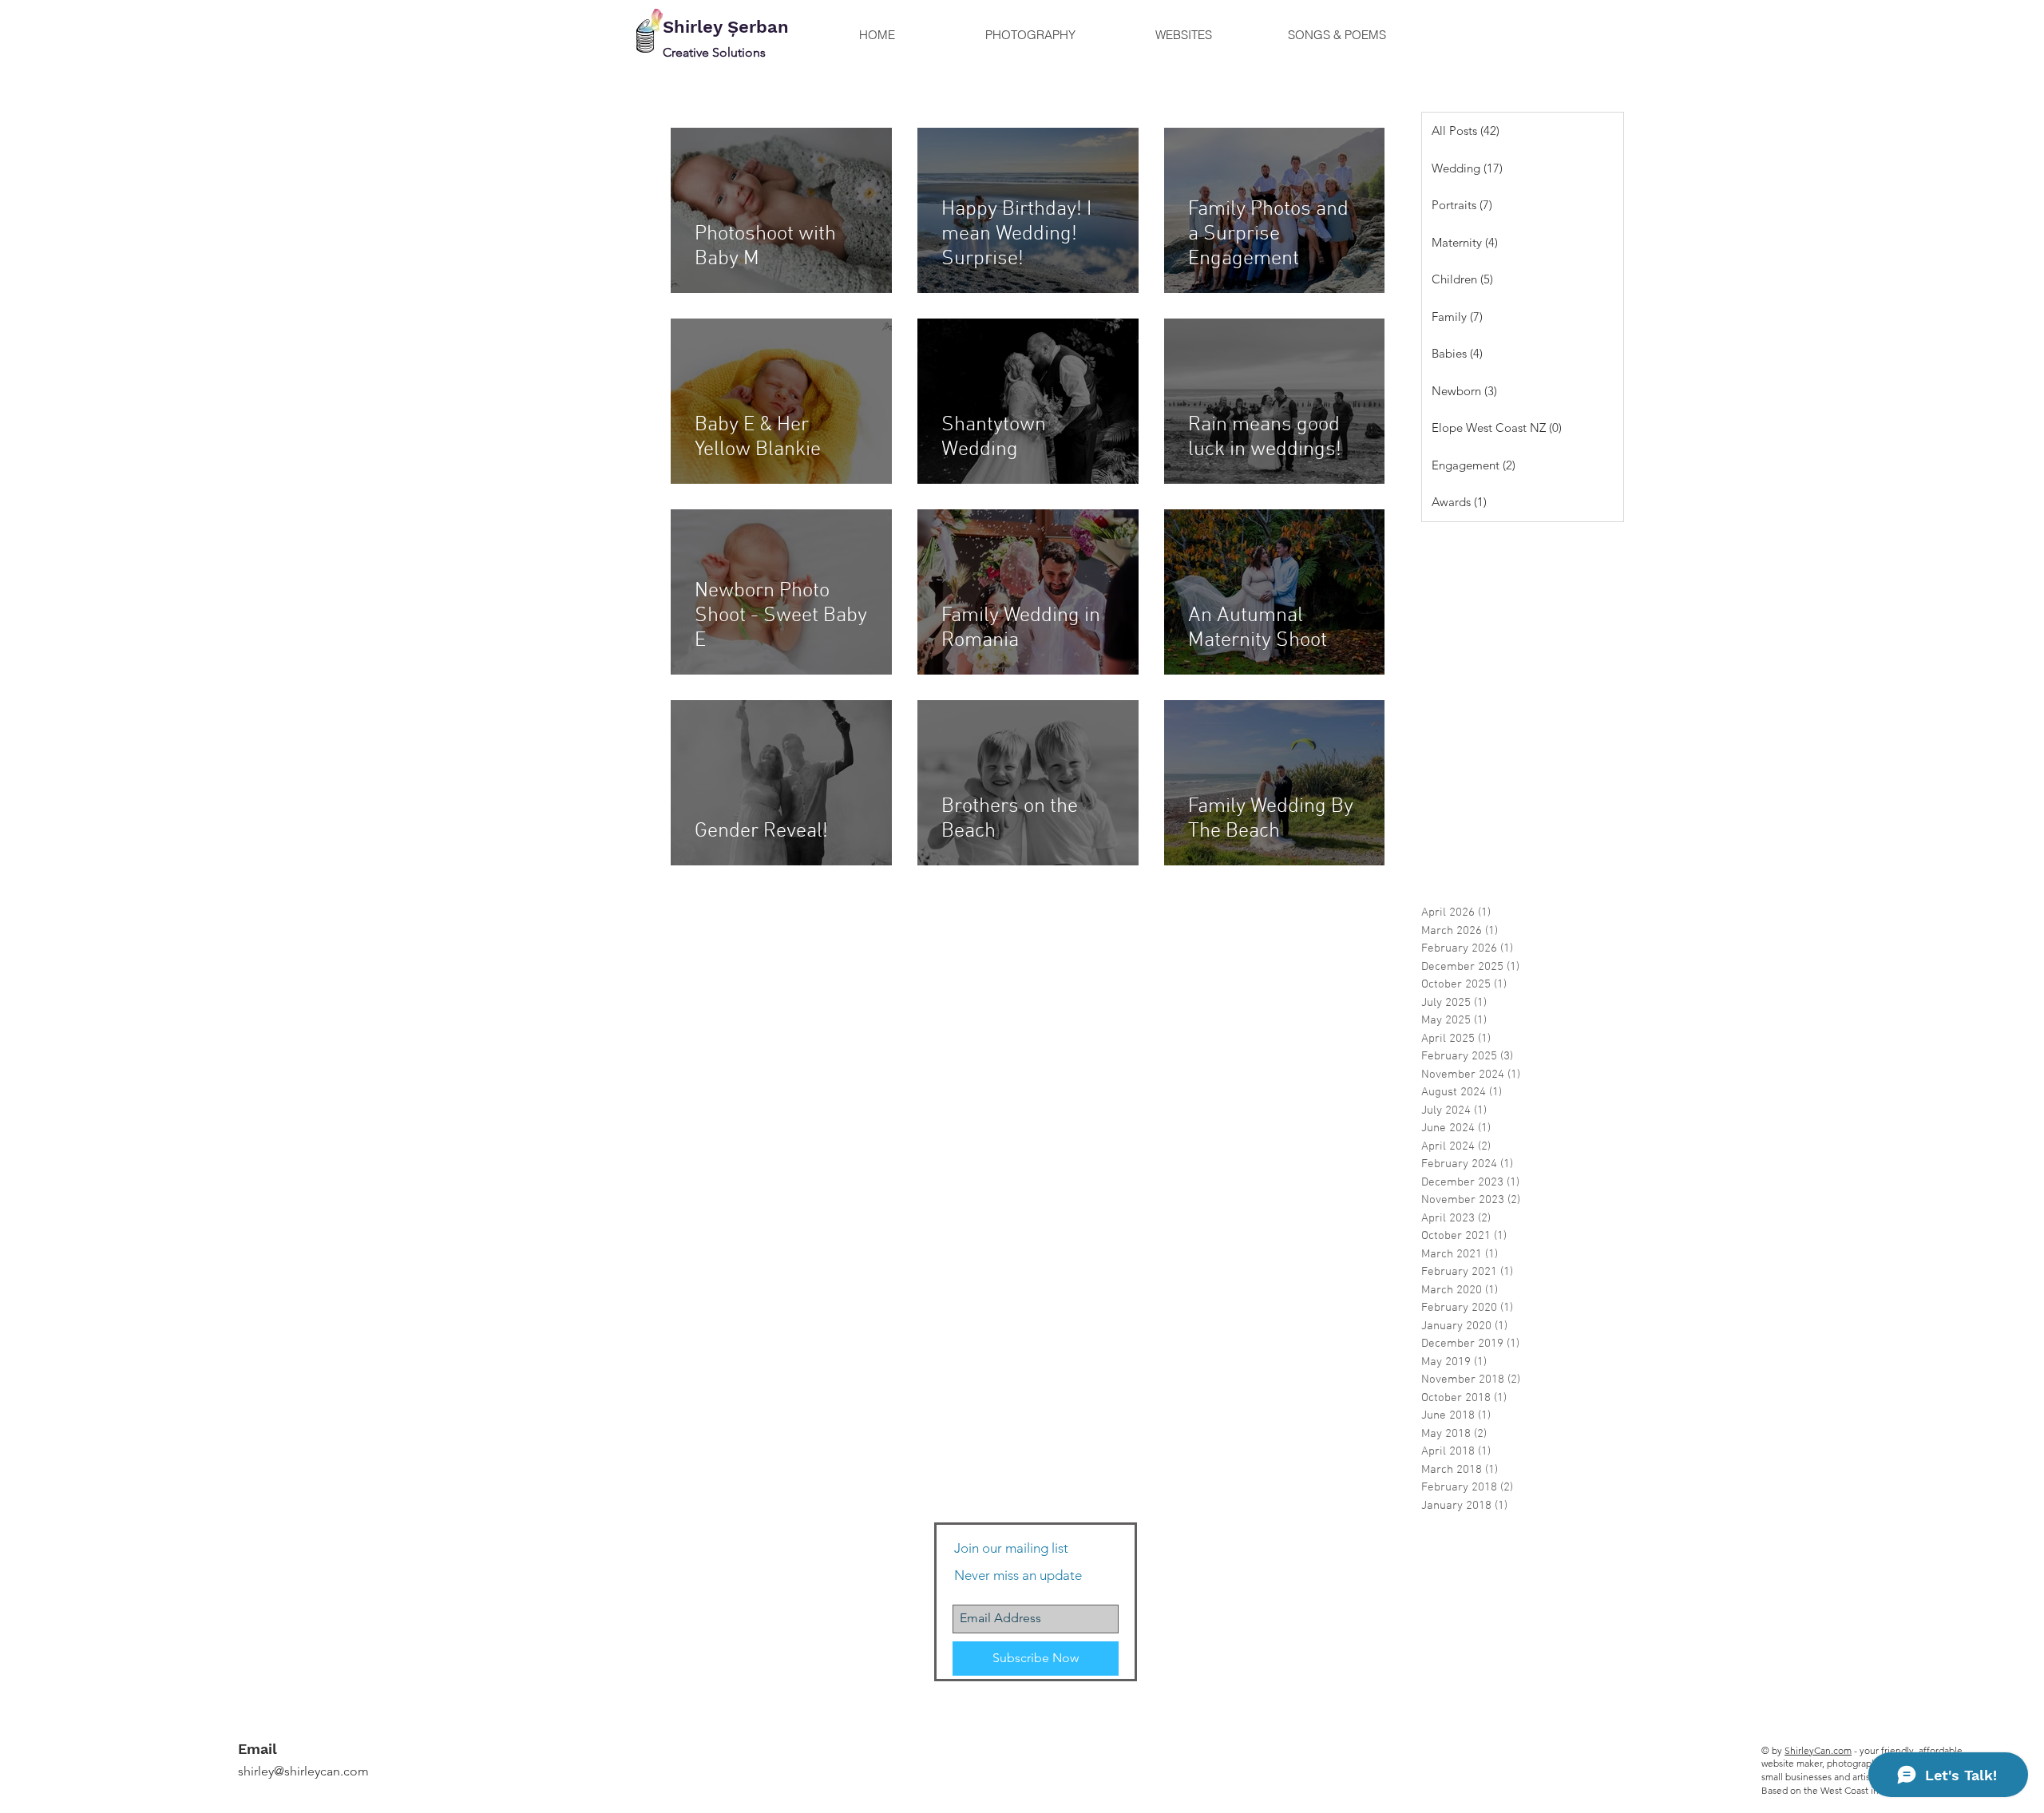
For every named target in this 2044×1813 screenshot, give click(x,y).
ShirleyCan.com (1818, 1750)
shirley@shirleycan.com (303, 1771)
